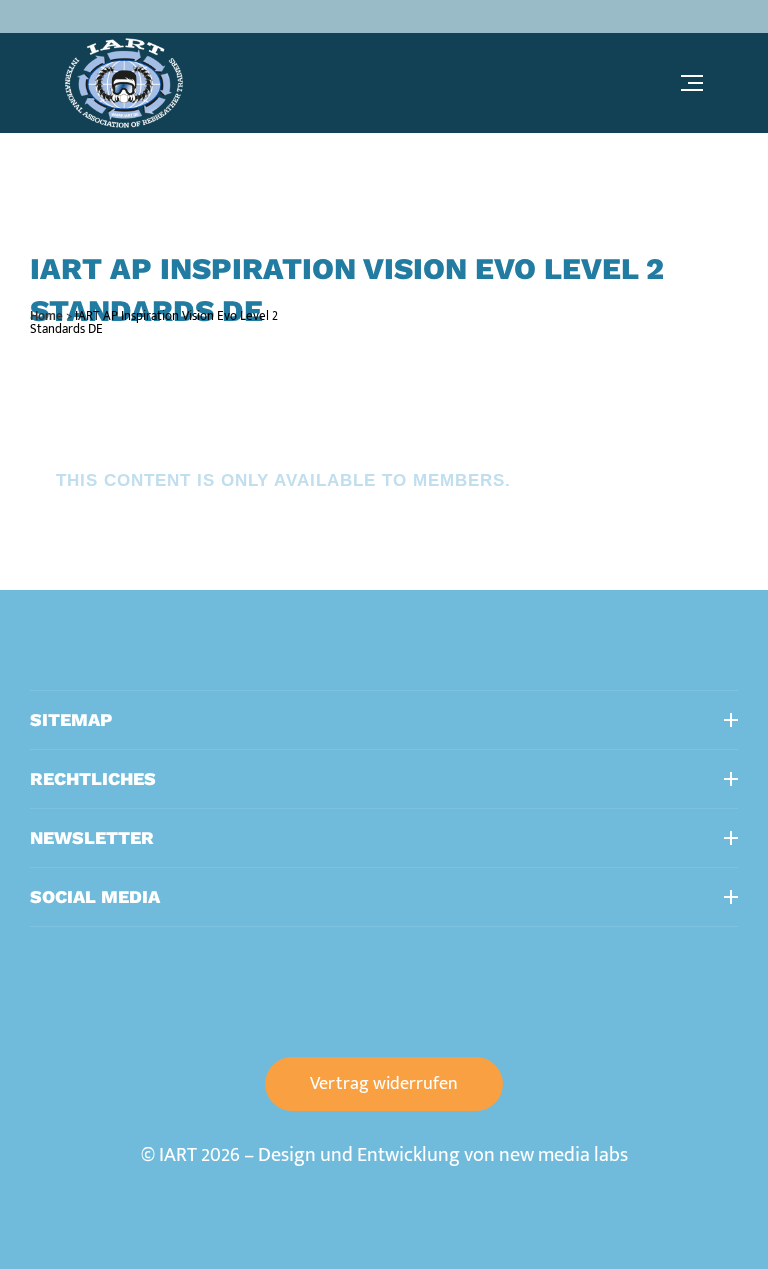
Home (46, 316)
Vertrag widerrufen (384, 1084)
